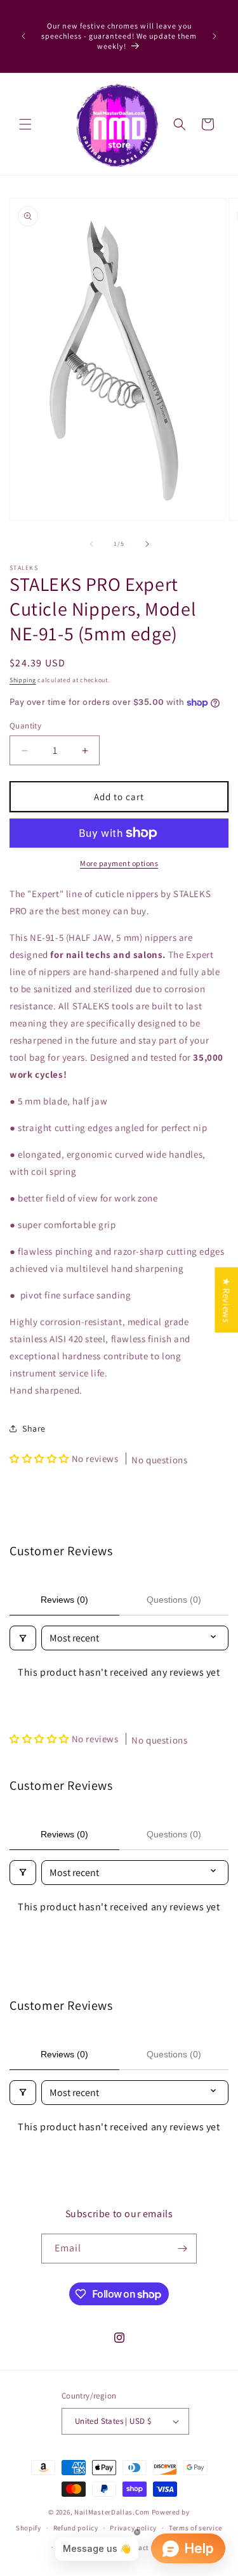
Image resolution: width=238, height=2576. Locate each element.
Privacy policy (133, 2528)
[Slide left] (91, 544)
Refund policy (76, 2528)
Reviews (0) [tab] (64, 1600)
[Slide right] (147, 544)
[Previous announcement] (23, 36)
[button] (25, 124)
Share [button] (34, 1428)
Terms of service (195, 2528)
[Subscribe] (182, 2249)
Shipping (23, 680)
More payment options (119, 863)
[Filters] (23, 1638)
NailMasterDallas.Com (112, 2512)
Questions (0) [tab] (174, 1600)
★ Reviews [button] (226, 1299)
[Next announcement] (215, 36)
